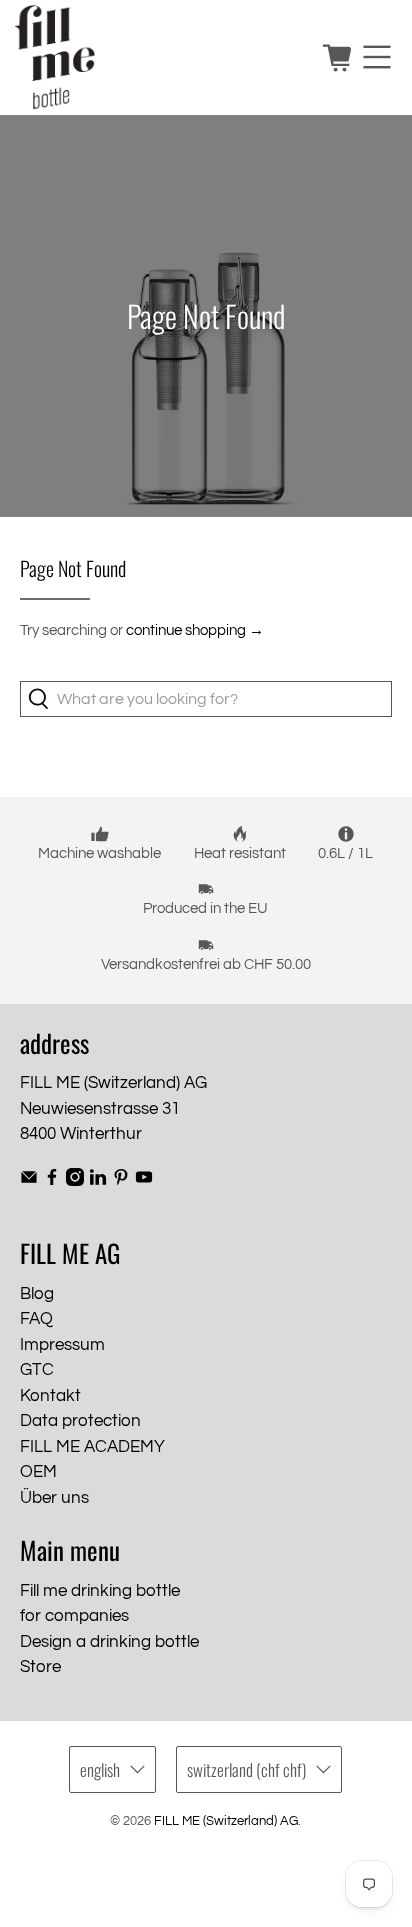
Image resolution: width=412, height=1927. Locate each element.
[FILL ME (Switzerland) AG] (161, 57)
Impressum (62, 1345)
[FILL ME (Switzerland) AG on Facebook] (52, 1181)
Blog (37, 1294)
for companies (74, 1616)
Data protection (80, 1421)
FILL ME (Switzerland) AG (226, 1821)
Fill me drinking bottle (100, 1591)
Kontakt (50, 1396)
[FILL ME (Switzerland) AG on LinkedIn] (98, 1181)
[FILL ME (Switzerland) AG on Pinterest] (121, 1181)
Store (40, 1667)
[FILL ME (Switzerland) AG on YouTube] (144, 1181)
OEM (38, 1472)
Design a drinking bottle (109, 1642)
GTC (37, 1370)
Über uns (54, 1498)
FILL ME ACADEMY (92, 1447)
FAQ (36, 1319)
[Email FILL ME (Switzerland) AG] (29, 1181)
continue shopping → (195, 630)
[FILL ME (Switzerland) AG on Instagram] (75, 1181)
